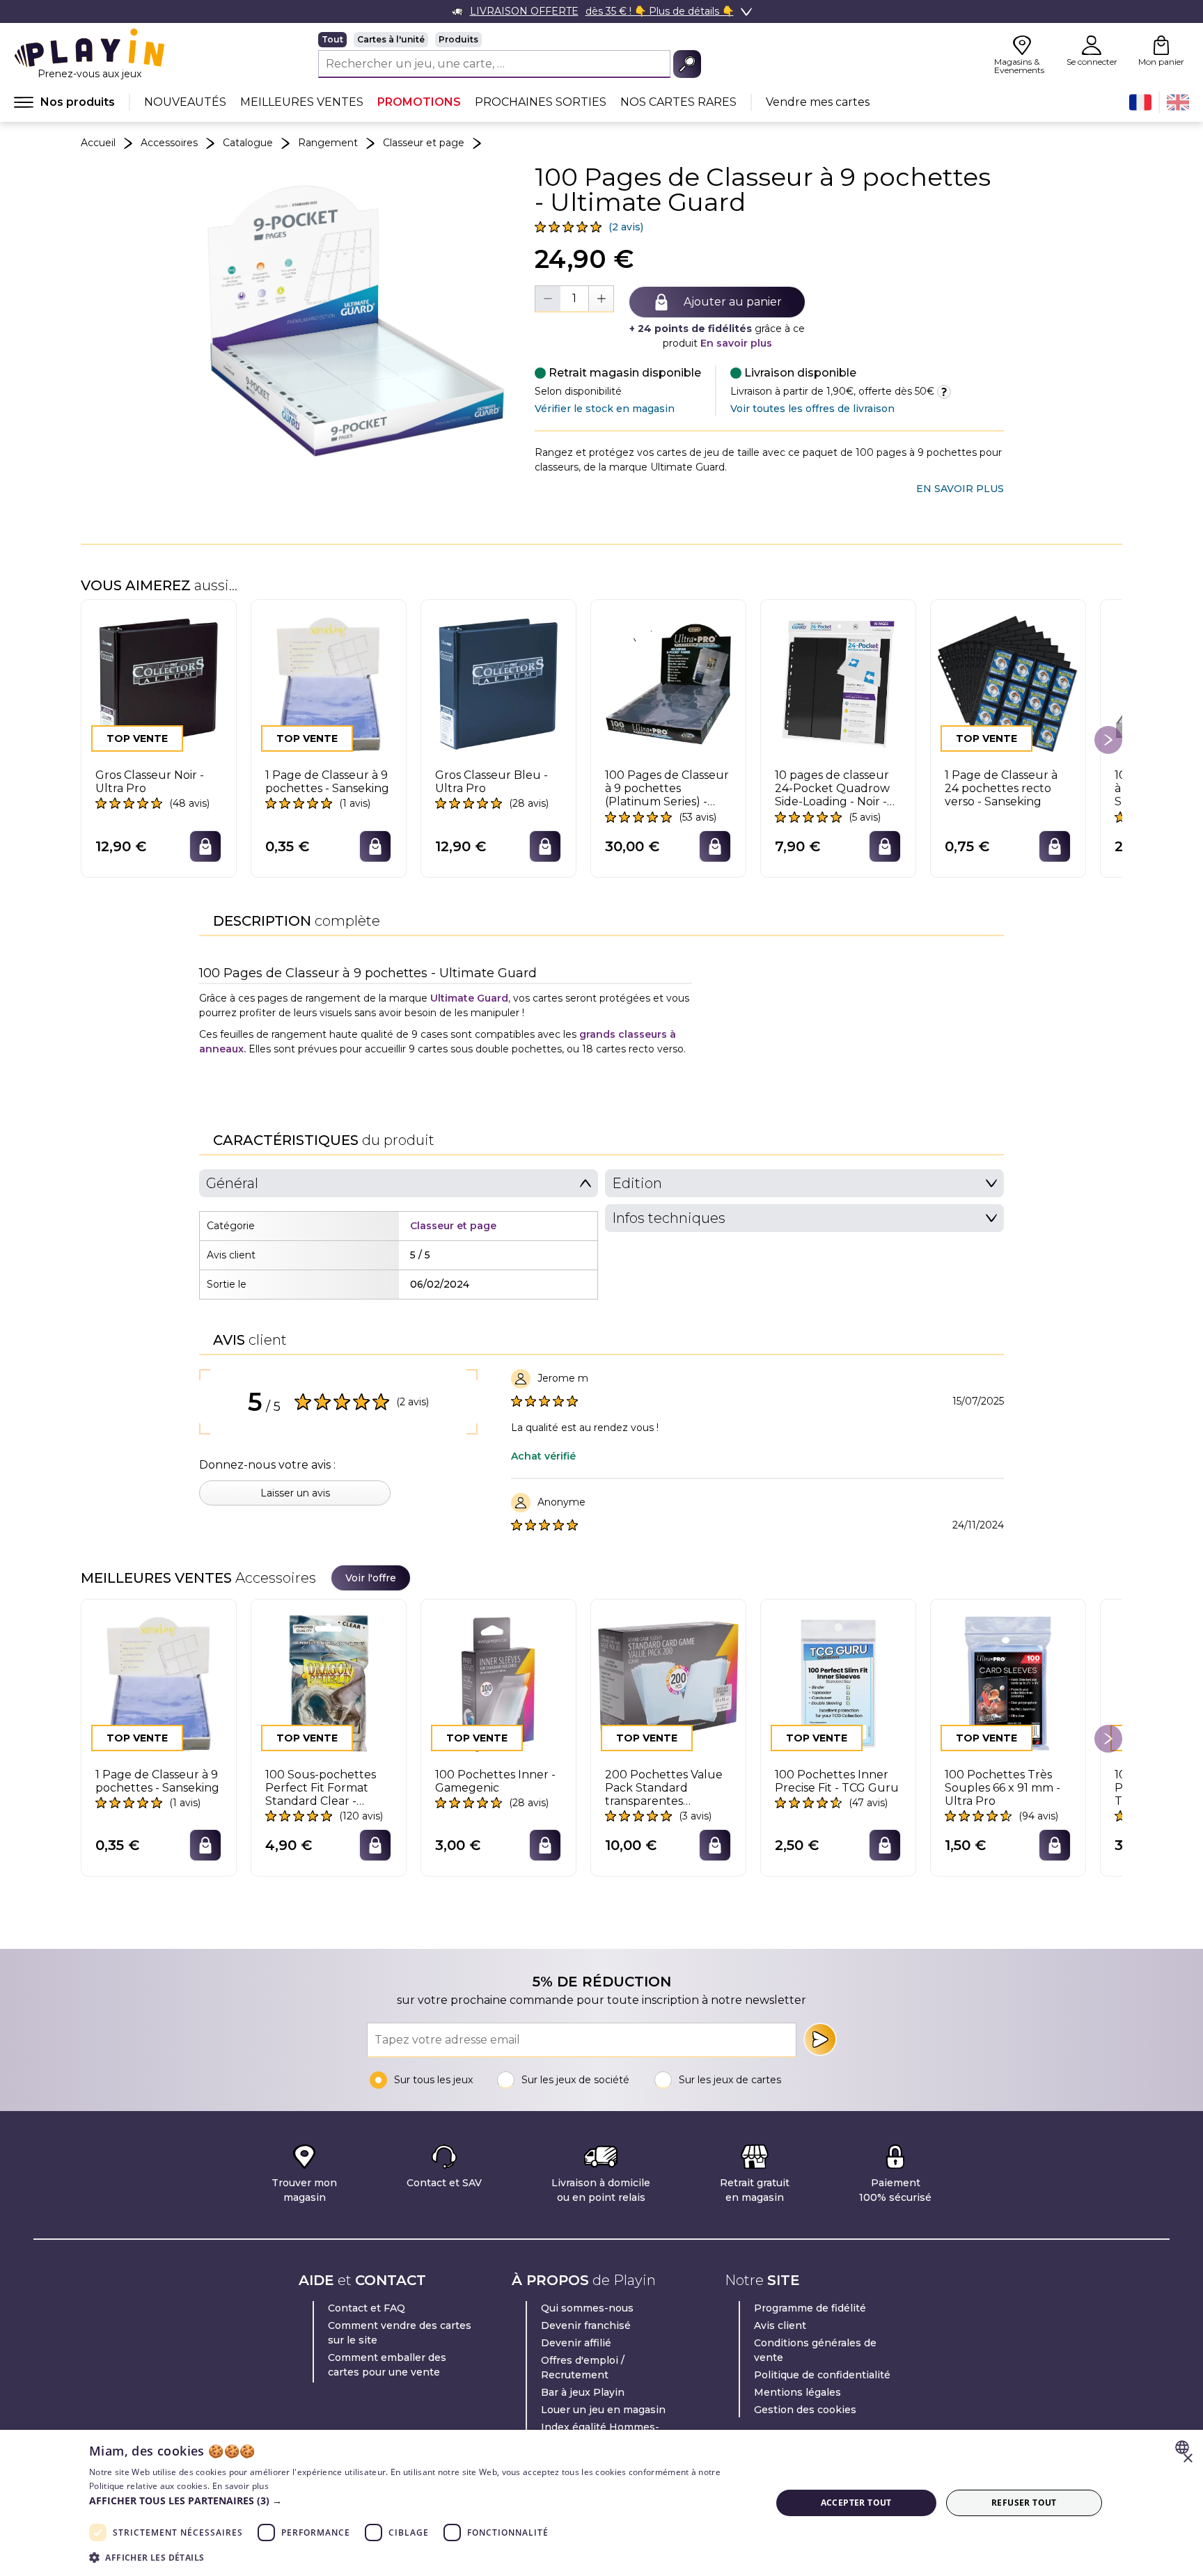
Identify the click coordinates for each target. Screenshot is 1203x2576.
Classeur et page (424, 143)
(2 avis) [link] (626, 227)
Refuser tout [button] (1024, 2503)
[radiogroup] (510, 40)
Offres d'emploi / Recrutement (583, 2368)
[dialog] (601, 2503)
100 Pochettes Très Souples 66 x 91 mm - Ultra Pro (1002, 1788)
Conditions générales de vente (815, 2350)
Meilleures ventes (302, 102)
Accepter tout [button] (856, 2503)
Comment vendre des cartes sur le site (400, 2333)
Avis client (780, 2325)
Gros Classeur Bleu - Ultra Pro (492, 782)
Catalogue (248, 143)
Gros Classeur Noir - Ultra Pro (150, 782)
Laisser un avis (295, 1493)
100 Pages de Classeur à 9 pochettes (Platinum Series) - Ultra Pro (667, 789)
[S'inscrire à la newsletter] (820, 2039)
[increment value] (601, 299)
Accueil (98, 143)
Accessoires (169, 143)
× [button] (1187, 2459)
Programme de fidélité (810, 2308)
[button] (420, 2500)
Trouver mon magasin (304, 2190)
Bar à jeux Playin (583, 2392)
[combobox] (1184, 2447)
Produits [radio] (458, 39)
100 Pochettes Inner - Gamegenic (495, 1781)
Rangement (328, 143)
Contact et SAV (444, 2183)
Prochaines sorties (541, 102)
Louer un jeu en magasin (603, 2410)
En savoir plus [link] (960, 489)
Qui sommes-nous (587, 2308)
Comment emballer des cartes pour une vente (387, 2365)
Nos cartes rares (678, 102)
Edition (637, 1183)
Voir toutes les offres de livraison (812, 409)
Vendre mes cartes (818, 102)
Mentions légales (797, 2392)
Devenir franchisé (586, 2325)
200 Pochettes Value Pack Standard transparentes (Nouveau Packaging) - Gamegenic (666, 1788)
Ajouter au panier (733, 302)
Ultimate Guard (469, 998)
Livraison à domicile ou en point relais (601, 2190)
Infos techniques (669, 1218)
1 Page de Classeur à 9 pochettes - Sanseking (327, 782)
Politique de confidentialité (822, 2375)
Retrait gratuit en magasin (755, 2190)
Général (232, 1183)
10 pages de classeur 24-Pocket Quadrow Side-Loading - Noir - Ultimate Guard (832, 789)
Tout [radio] (332, 39)
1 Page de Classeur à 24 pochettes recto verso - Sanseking (1001, 788)
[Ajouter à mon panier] (205, 846)
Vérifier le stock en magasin (605, 409)
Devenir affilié (576, 2343)
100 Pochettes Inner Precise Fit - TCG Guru (837, 1781)
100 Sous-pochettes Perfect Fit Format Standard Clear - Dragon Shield (321, 1788)
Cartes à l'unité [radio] (391, 39)
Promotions (419, 102)
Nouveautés (185, 102)
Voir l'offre (371, 1578)
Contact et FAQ (367, 2308)
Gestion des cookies (805, 2410)
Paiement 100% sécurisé (895, 2190)
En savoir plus (736, 343)
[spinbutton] (574, 298)
